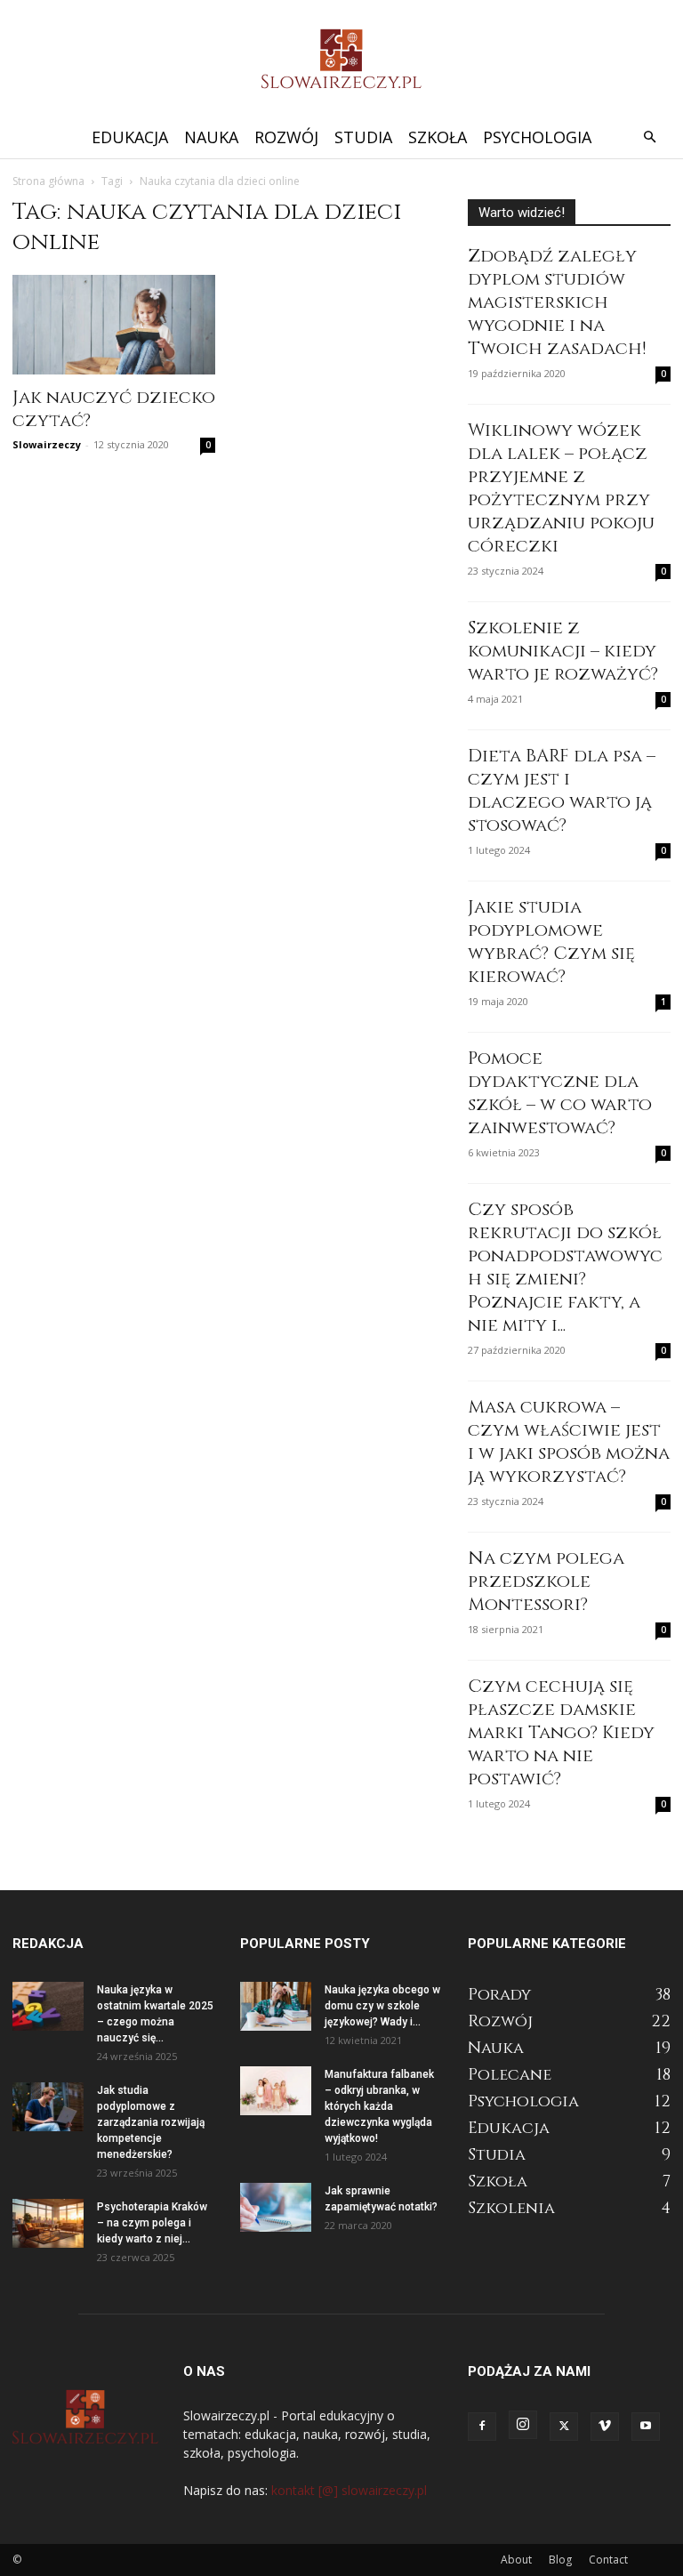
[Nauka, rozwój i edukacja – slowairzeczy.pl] (341, 59)
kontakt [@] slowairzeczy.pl (349, 2490)
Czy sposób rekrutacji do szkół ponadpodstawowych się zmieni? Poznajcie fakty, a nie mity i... (565, 1267)
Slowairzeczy (47, 444)
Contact (608, 2560)
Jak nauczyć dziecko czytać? (114, 409)
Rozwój (286, 137)
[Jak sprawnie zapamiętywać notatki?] (276, 2207)
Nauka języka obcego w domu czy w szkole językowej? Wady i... (382, 2006)
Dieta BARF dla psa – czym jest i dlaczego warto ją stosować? (562, 790)
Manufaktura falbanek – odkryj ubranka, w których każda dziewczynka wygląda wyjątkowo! (379, 2106)
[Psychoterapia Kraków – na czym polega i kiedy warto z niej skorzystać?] (48, 2223)
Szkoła (438, 137)
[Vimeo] (605, 2427)
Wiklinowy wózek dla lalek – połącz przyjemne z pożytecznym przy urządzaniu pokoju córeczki (561, 488)
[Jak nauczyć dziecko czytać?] (114, 325)
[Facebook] (482, 2427)
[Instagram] (523, 2425)
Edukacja (130, 137)
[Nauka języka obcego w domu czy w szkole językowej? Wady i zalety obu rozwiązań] (276, 2006)
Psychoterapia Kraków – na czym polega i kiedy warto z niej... (152, 2223)
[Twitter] (564, 2427)
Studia (363, 137)
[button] (649, 137)
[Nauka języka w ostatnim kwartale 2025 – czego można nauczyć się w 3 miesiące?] (48, 2006)
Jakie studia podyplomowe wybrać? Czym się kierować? (551, 942)
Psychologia (537, 137)
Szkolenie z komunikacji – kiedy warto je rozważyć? (563, 651)
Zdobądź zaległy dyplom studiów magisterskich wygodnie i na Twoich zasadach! (557, 302)
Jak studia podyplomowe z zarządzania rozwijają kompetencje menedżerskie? (151, 2122)
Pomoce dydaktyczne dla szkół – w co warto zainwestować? (560, 1093)
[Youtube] (646, 2427)
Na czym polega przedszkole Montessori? (546, 1581)
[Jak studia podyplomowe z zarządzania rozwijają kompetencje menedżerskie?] (48, 2107)
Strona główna (48, 181)
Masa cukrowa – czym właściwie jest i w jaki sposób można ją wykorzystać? (569, 1441)
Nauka (211, 137)
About (516, 2560)
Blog (560, 2560)
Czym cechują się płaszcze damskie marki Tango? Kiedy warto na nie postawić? (561, 1732)
